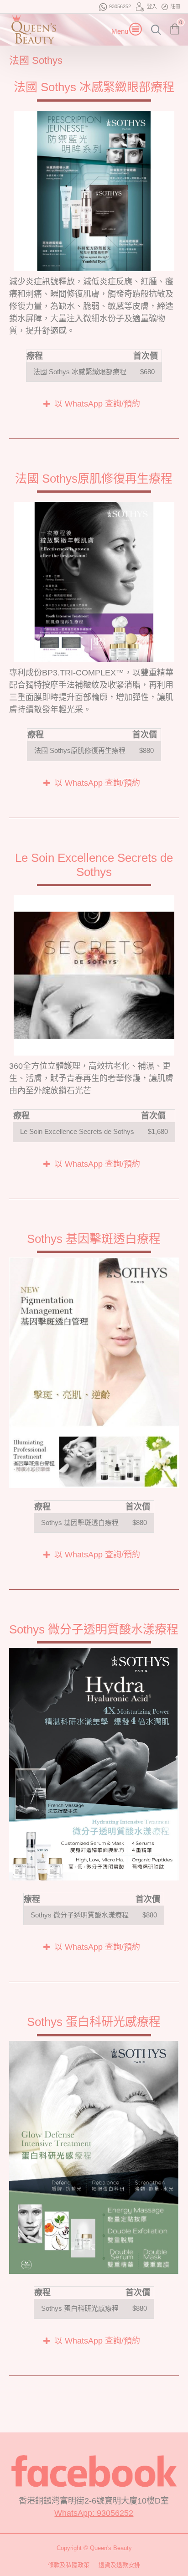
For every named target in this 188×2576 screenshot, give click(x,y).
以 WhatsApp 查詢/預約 (97, 404)
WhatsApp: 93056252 (94, 2513)
